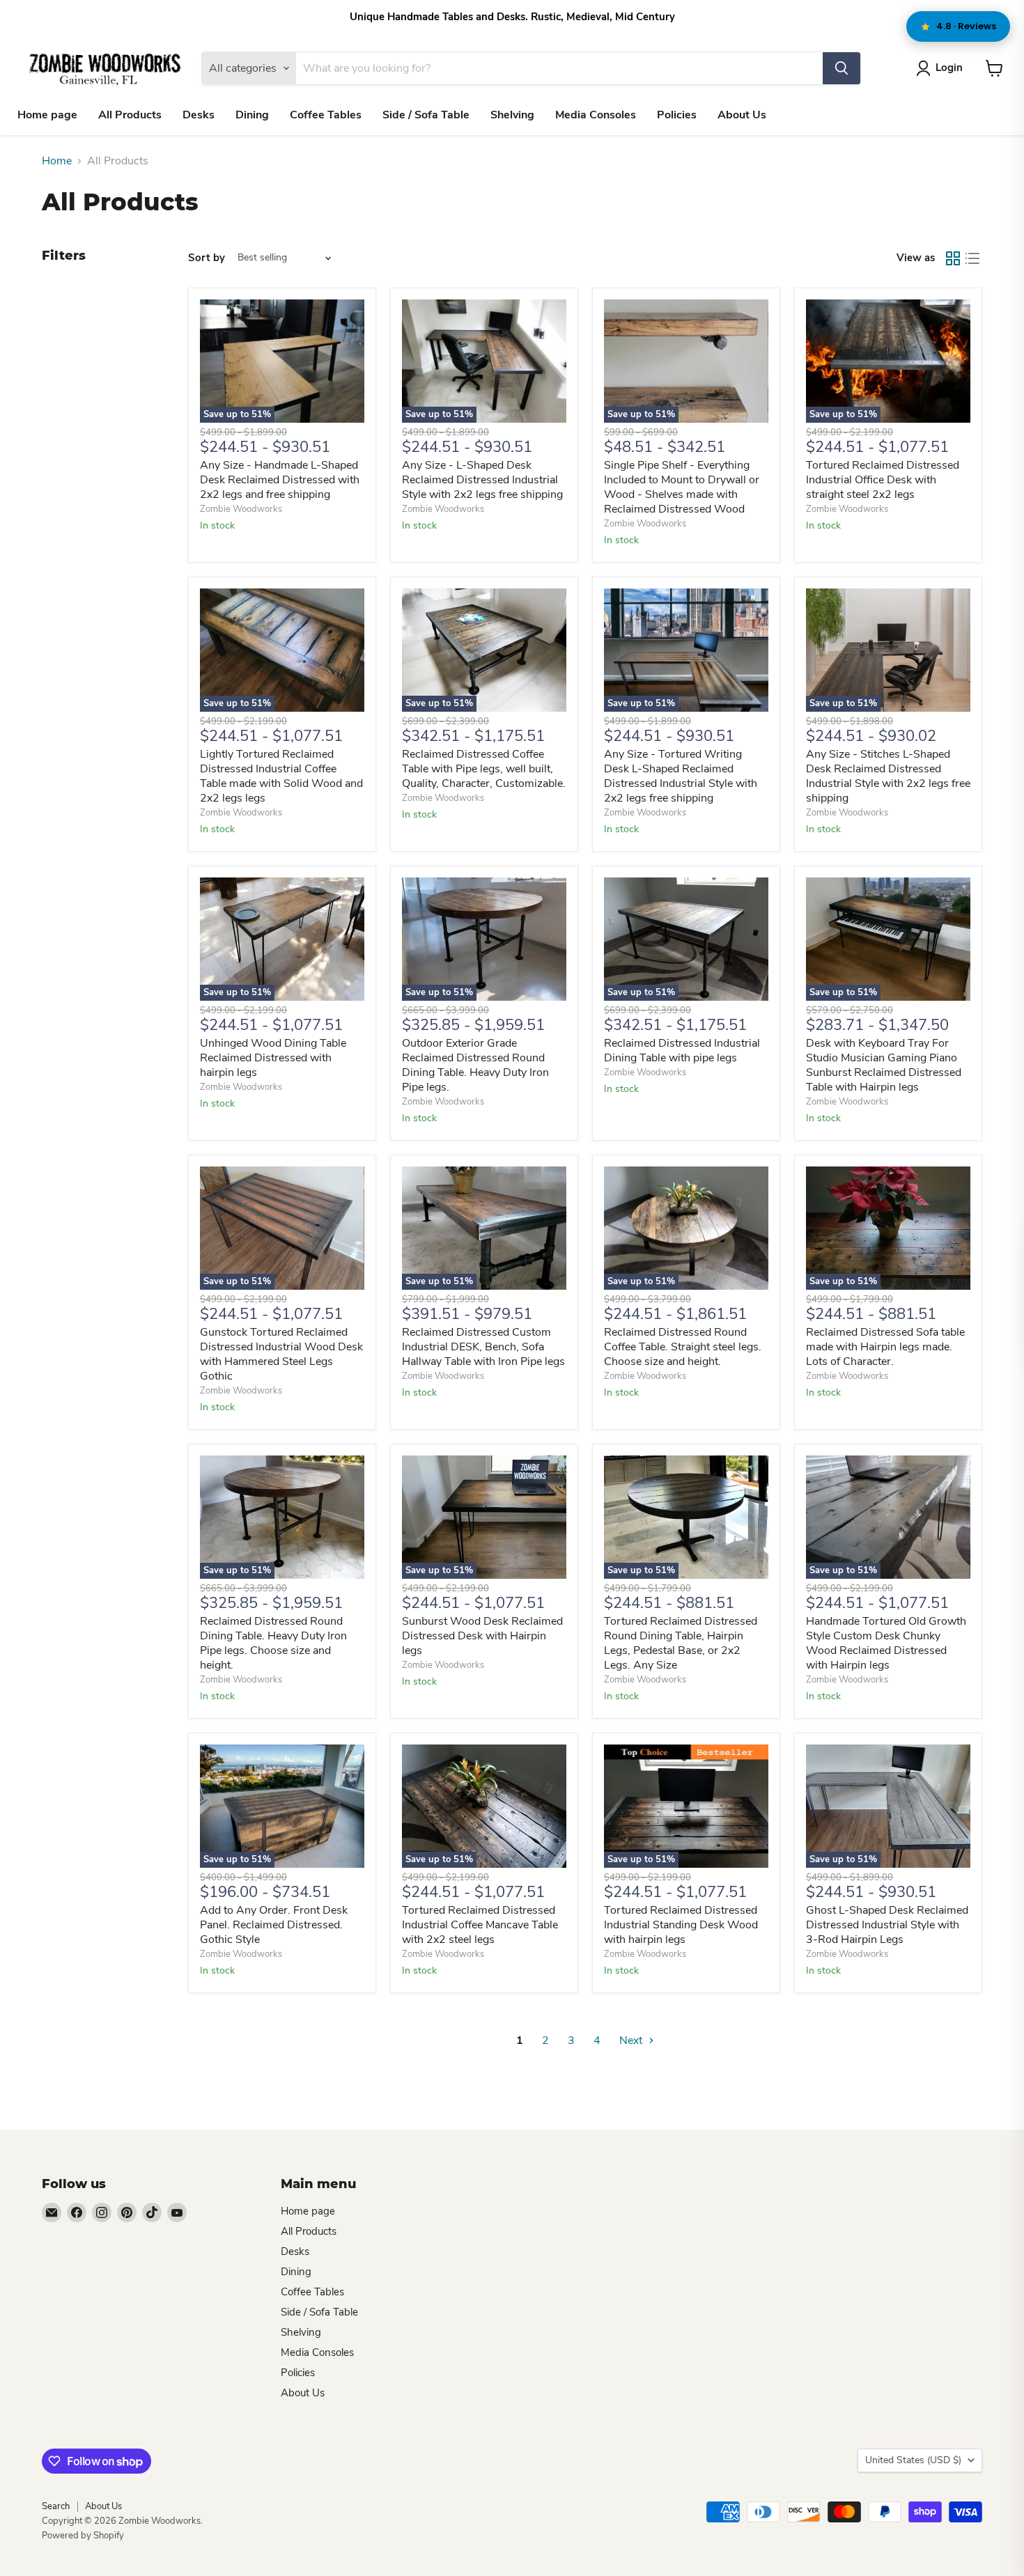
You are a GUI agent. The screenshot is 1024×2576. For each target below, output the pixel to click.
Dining (252, 115)
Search (56, 2506)
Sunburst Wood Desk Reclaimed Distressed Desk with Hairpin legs (482, 1636)
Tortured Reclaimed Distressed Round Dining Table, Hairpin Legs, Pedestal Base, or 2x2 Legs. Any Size (681, 1643)
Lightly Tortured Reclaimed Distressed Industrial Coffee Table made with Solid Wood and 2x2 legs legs (281, 776)
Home (57, 161)
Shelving (512, 115)
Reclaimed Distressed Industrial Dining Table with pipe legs (682, 1051)
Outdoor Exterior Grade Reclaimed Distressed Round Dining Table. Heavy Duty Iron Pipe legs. (475, 1065)
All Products (130, 115)
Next (632, 2040)
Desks (199, 115)
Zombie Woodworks (241, 509)
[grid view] (953, 258)
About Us (742, 115)
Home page (47, 115)
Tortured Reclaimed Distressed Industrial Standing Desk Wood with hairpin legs (681, 1925)
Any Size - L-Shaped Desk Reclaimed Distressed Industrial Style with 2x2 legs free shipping (482, 480)
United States (913, 2460)
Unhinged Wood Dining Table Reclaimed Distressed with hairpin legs (273, 1058)
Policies (677, 115)
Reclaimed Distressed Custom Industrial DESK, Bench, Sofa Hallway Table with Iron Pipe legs (483, 1347)
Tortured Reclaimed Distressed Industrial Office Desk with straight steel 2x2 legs (883, 480)
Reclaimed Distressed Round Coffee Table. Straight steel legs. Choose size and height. (683, 1347)
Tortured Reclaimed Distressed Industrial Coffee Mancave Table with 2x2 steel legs (480, 1925)
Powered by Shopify (83, 2536)
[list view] (972, 258)
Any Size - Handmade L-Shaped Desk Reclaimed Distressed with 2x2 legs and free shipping (280, 480)
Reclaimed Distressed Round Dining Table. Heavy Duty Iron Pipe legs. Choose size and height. (273, 1643)
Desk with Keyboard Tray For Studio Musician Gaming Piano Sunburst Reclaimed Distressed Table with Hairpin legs (884, 1065)
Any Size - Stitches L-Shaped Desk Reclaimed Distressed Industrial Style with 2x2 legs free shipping (888, 776)
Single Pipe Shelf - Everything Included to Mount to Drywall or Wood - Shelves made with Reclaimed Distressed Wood (682, 487)
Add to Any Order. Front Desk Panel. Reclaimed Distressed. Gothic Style (274, 1925)
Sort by (207, 258)
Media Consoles (596, 115)
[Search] (841, 68)
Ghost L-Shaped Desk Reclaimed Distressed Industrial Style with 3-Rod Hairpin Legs (887, 1925)
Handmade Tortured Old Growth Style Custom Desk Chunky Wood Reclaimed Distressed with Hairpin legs (886, 1643)
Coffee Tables (326, 115)
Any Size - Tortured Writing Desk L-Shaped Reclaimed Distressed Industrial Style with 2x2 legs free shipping (681, 776)
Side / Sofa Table (426, 115)
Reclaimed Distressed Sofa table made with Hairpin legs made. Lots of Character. (885, 1347)
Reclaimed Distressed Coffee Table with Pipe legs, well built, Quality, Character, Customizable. (484, 769)
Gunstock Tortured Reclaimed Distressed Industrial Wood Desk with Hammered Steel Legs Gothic (281, 1354)
